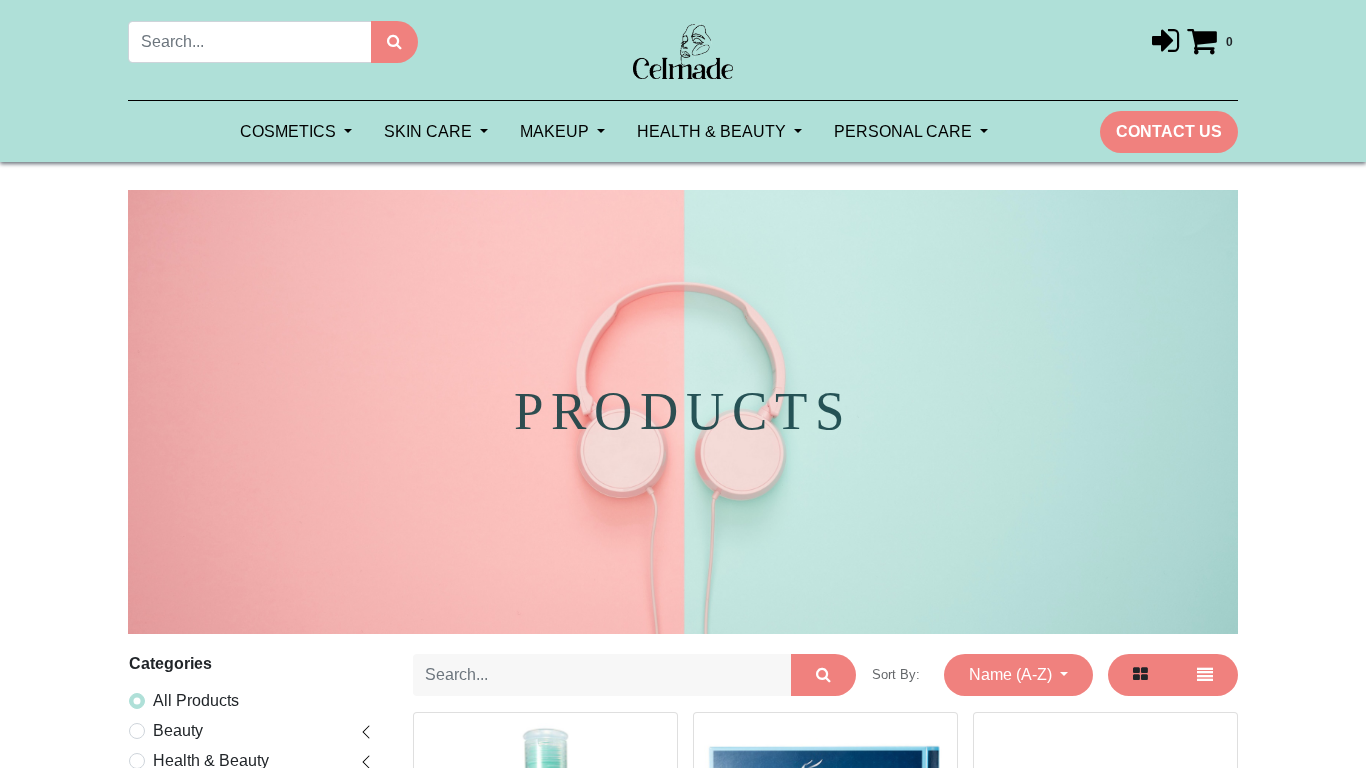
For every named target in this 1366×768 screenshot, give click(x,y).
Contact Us (1169, 131)
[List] (1205, 675)
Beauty (178, 730)
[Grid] (1140, 675)
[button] (1018, 675)
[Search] (394, 42)
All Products (196, 700)
